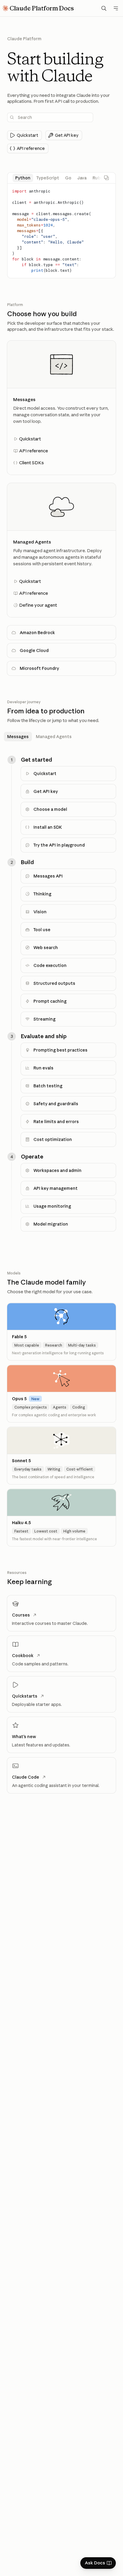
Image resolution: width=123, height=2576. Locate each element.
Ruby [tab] (98, 178)
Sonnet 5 (21, 1461)
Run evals (43, 1068)
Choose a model (50, 809)
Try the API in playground (59, 845)
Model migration (51, 1224)
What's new (24, 1737)
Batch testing (48, 1086)
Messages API (48, 876)
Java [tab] (82, 178)
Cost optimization (53, 1139)
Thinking (42, 894)
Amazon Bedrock (37, 633)
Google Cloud (34, 650)
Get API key (46, 791)
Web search (46, 948)
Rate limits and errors (56, 1122)
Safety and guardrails (56, 1104)
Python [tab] (23, 178)
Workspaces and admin (57, 1170)
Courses (21, 1615)
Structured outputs (54, 983)
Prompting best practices (60, 1050)
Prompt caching (50, 1001)
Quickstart (45, 774)
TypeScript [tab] (48, 178)
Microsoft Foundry (39, 668)
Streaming (44, 1019)
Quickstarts (25, 1696)
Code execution (50, 965)
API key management (56, 1188)
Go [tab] (68, 178)
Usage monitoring (52, 1206)
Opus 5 (19, 1399)
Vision (40, 912)
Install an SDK (48, 827)
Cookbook (23, 1656)
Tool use (42, 930)
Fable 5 (19, 1337)
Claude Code (26, 1777)
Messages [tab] (18, 737)
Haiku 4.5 (21, 1523)
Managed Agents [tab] (54, 737)
